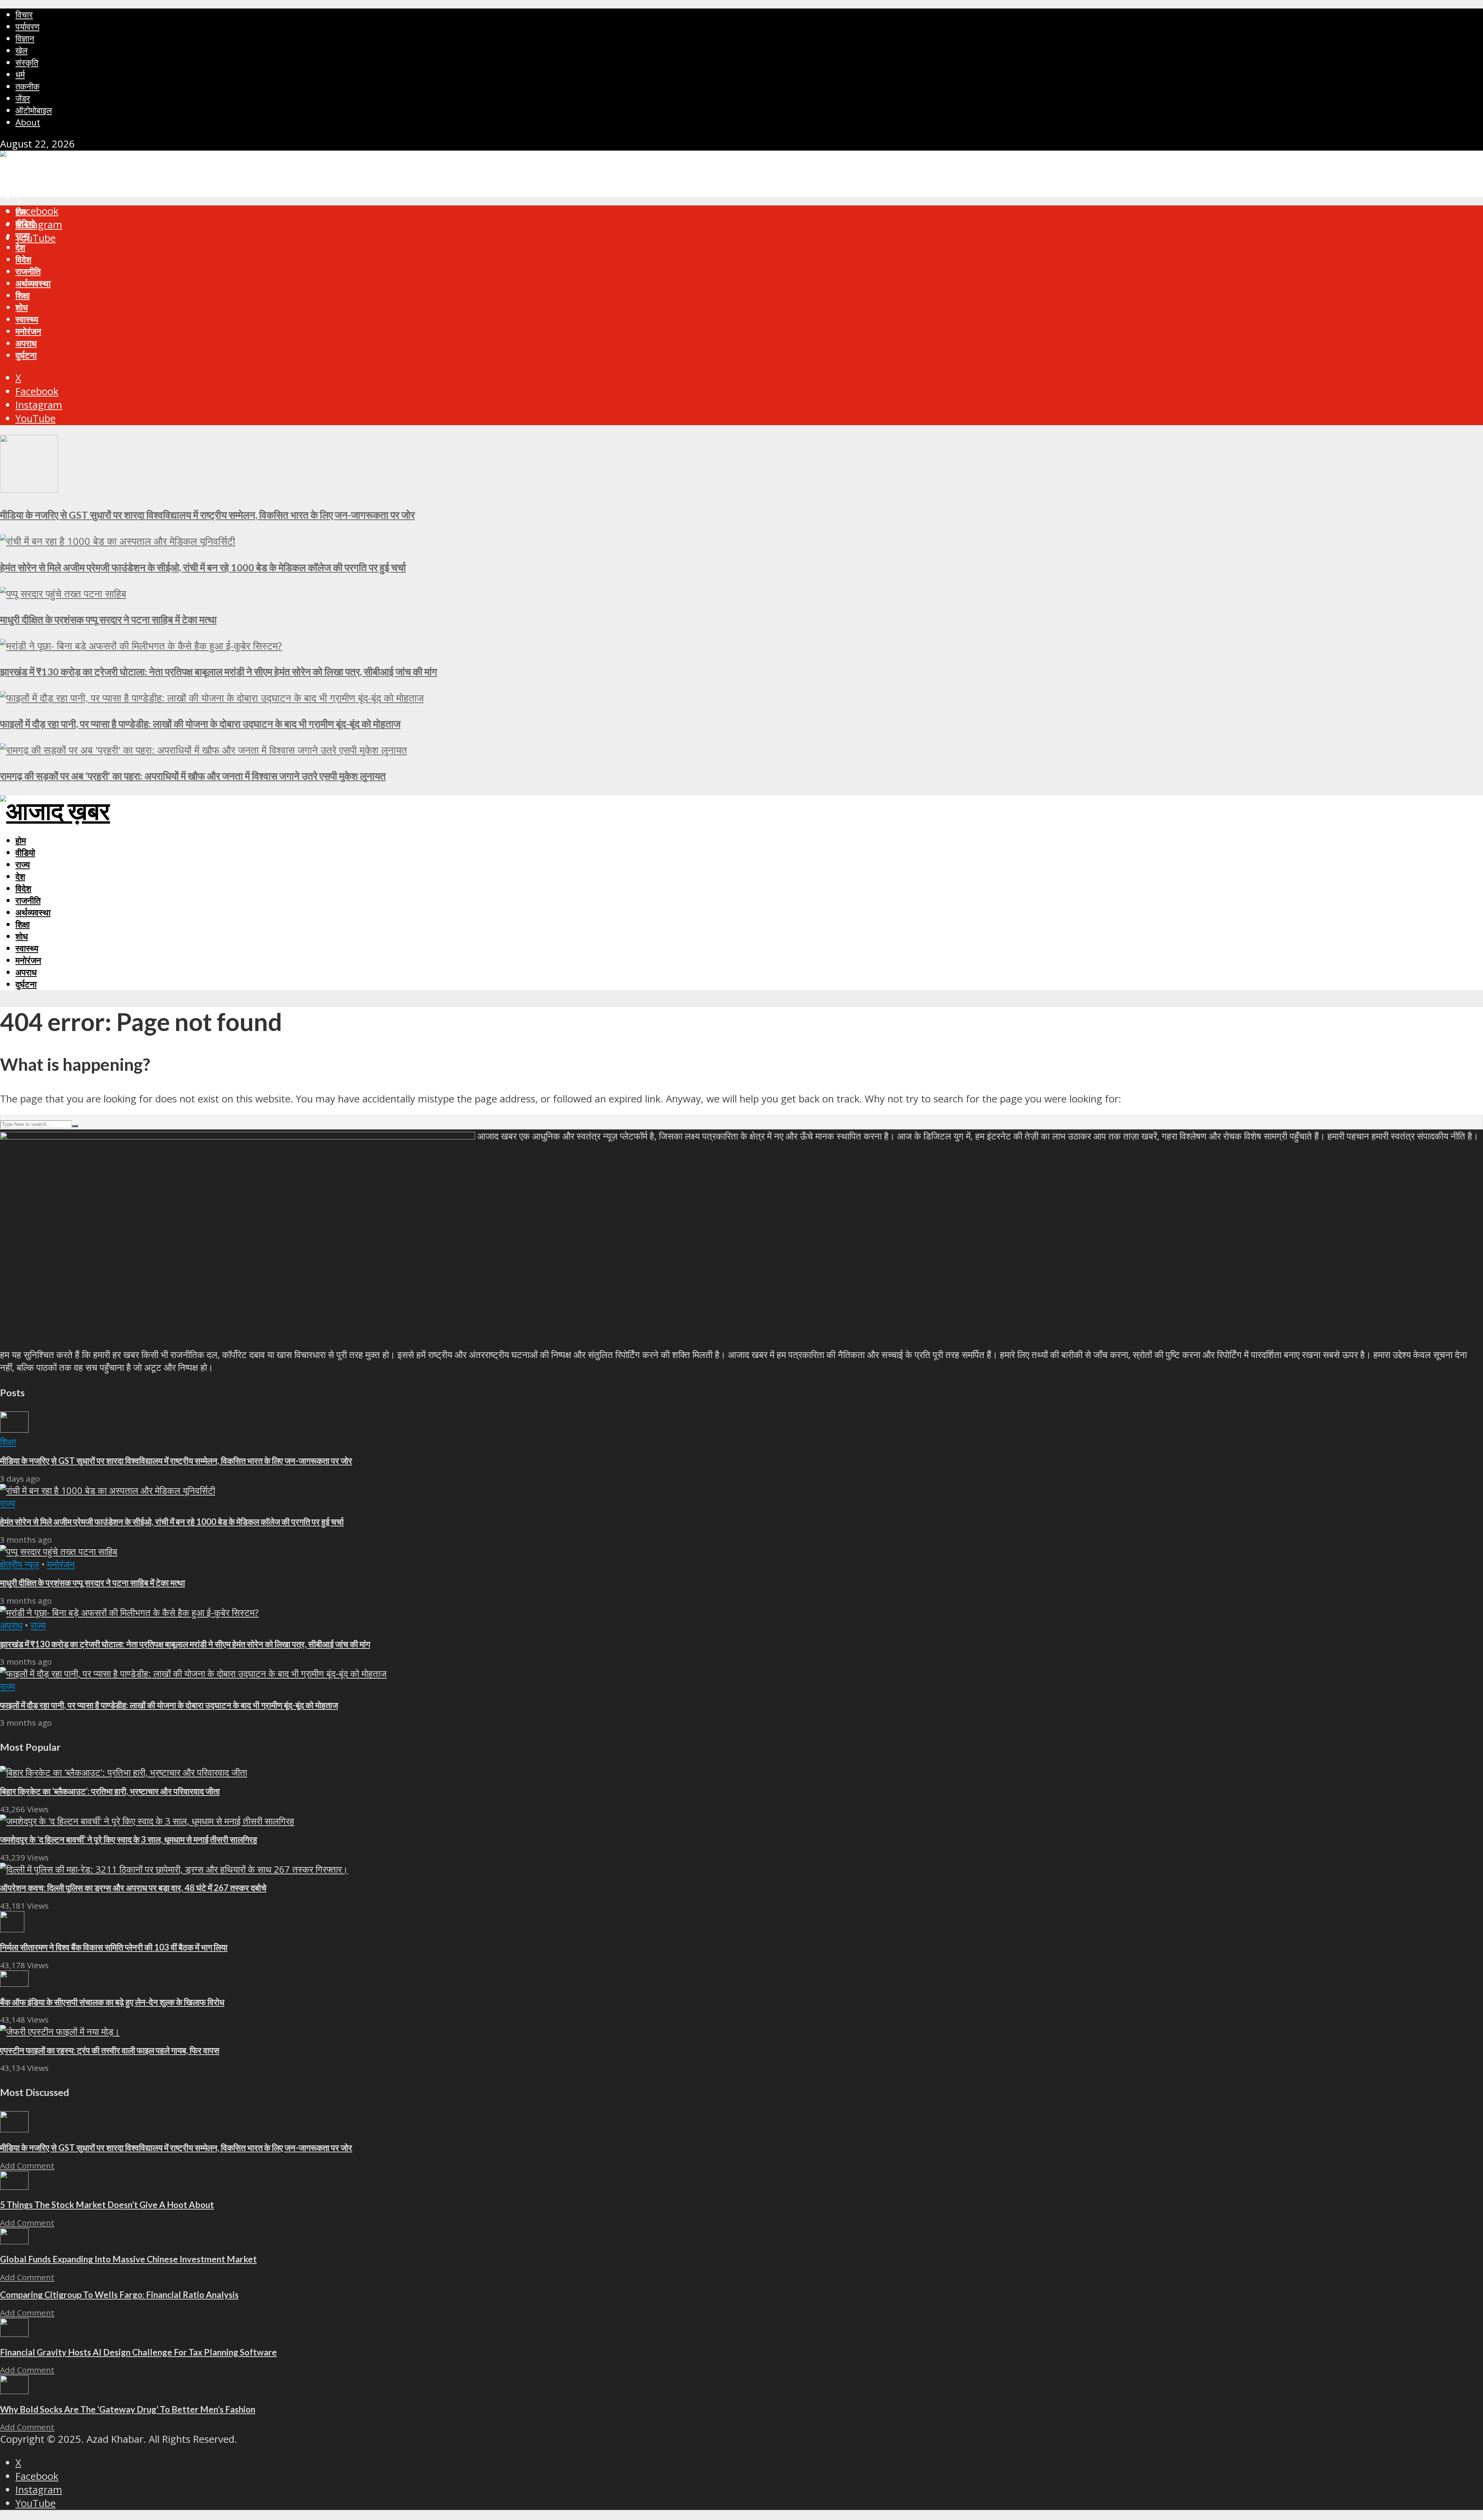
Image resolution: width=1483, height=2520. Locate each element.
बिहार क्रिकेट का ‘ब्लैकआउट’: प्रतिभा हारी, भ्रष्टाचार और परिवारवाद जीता (110, 1791)
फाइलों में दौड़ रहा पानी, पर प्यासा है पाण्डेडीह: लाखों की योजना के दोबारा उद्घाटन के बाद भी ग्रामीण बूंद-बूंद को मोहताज (200, 724)
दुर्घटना (26, 355)
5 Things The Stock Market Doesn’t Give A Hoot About (107, 2205)
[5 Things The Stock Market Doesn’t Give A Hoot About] (14, 2186)
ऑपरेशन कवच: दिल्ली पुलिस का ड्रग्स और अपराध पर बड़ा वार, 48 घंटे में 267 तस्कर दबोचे (133, 1888)
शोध (22, 307)
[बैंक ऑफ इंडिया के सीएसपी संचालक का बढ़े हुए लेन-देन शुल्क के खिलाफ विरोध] (14, 1983)
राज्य (23, 235)
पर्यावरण (27, 26)
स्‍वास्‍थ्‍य (27, 319)
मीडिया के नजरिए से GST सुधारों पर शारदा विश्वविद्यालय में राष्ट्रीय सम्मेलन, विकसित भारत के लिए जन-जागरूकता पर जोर (207, 515)
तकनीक (27, 86)
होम (21, 211)
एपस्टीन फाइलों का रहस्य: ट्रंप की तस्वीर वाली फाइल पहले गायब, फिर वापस (110, 2050)
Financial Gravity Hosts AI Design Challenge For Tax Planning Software (138, 2352)
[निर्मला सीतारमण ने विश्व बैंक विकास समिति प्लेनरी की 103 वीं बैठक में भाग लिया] (12, 1929)
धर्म (20, 74)
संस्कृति (27, 62)
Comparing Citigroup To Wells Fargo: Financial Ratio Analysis (119, 2295)
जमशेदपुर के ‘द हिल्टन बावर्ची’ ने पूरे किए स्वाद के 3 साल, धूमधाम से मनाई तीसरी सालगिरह (129, 1839)
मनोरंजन (28, 331)
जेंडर (23, 98)
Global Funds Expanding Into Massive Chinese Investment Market (128, 2259)
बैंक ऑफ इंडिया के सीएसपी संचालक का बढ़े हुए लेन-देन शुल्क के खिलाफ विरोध (112, 2002)
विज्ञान (25, 38)
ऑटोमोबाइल (34, 110)
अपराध (26, 343)
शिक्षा (23, 295)
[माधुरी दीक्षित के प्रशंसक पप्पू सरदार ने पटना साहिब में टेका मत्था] (63, 594)
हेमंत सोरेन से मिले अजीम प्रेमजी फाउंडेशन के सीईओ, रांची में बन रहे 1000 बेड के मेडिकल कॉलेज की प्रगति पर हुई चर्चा (203, 567)
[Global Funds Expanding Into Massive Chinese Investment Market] (14, 2241)
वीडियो (25, 223)
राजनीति (28, 271)
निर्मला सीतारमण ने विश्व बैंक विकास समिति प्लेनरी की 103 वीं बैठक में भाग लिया (114, 1947)
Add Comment (27, 2166)
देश (20, 247)
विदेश (23, 259)
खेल (21, 50)
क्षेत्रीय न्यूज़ (20, 1564)
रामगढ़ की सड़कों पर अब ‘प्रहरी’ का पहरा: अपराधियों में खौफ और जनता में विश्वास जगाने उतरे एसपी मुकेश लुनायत (193, 776)
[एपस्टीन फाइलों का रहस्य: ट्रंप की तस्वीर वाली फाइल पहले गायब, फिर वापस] (60, 2031)
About (28, 122)
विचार (24, 14)
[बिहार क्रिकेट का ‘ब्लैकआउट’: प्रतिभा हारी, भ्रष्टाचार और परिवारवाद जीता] (124, 1772)
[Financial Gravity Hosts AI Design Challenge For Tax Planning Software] (14, 2333)
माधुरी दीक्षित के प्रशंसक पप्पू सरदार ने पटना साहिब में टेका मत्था (108, 619)
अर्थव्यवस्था (33, 283)
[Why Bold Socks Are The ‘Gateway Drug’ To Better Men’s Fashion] (14, 2390)
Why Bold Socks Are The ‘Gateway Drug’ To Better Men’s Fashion (128, 2409)
